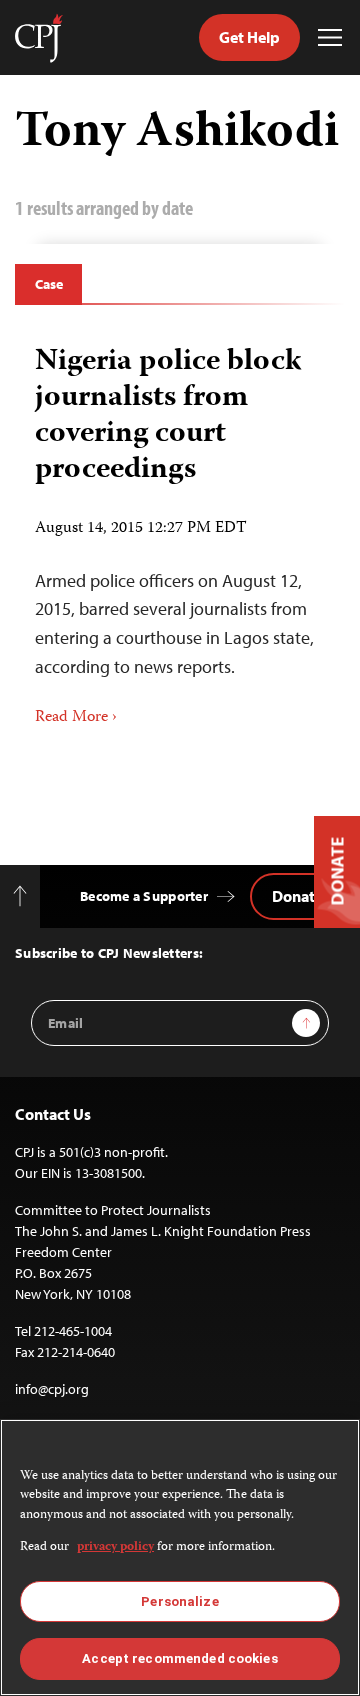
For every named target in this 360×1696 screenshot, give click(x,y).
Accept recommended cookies (179, 1658)
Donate (297, 896)
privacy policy (115, 1547)
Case (48, 284)
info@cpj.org (52, 1389)
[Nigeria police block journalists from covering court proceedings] (180, 529)
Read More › (76, 718)
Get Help (249, 37)
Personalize (179, 1601)
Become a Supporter (144, 896)
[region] (180, 1557)
